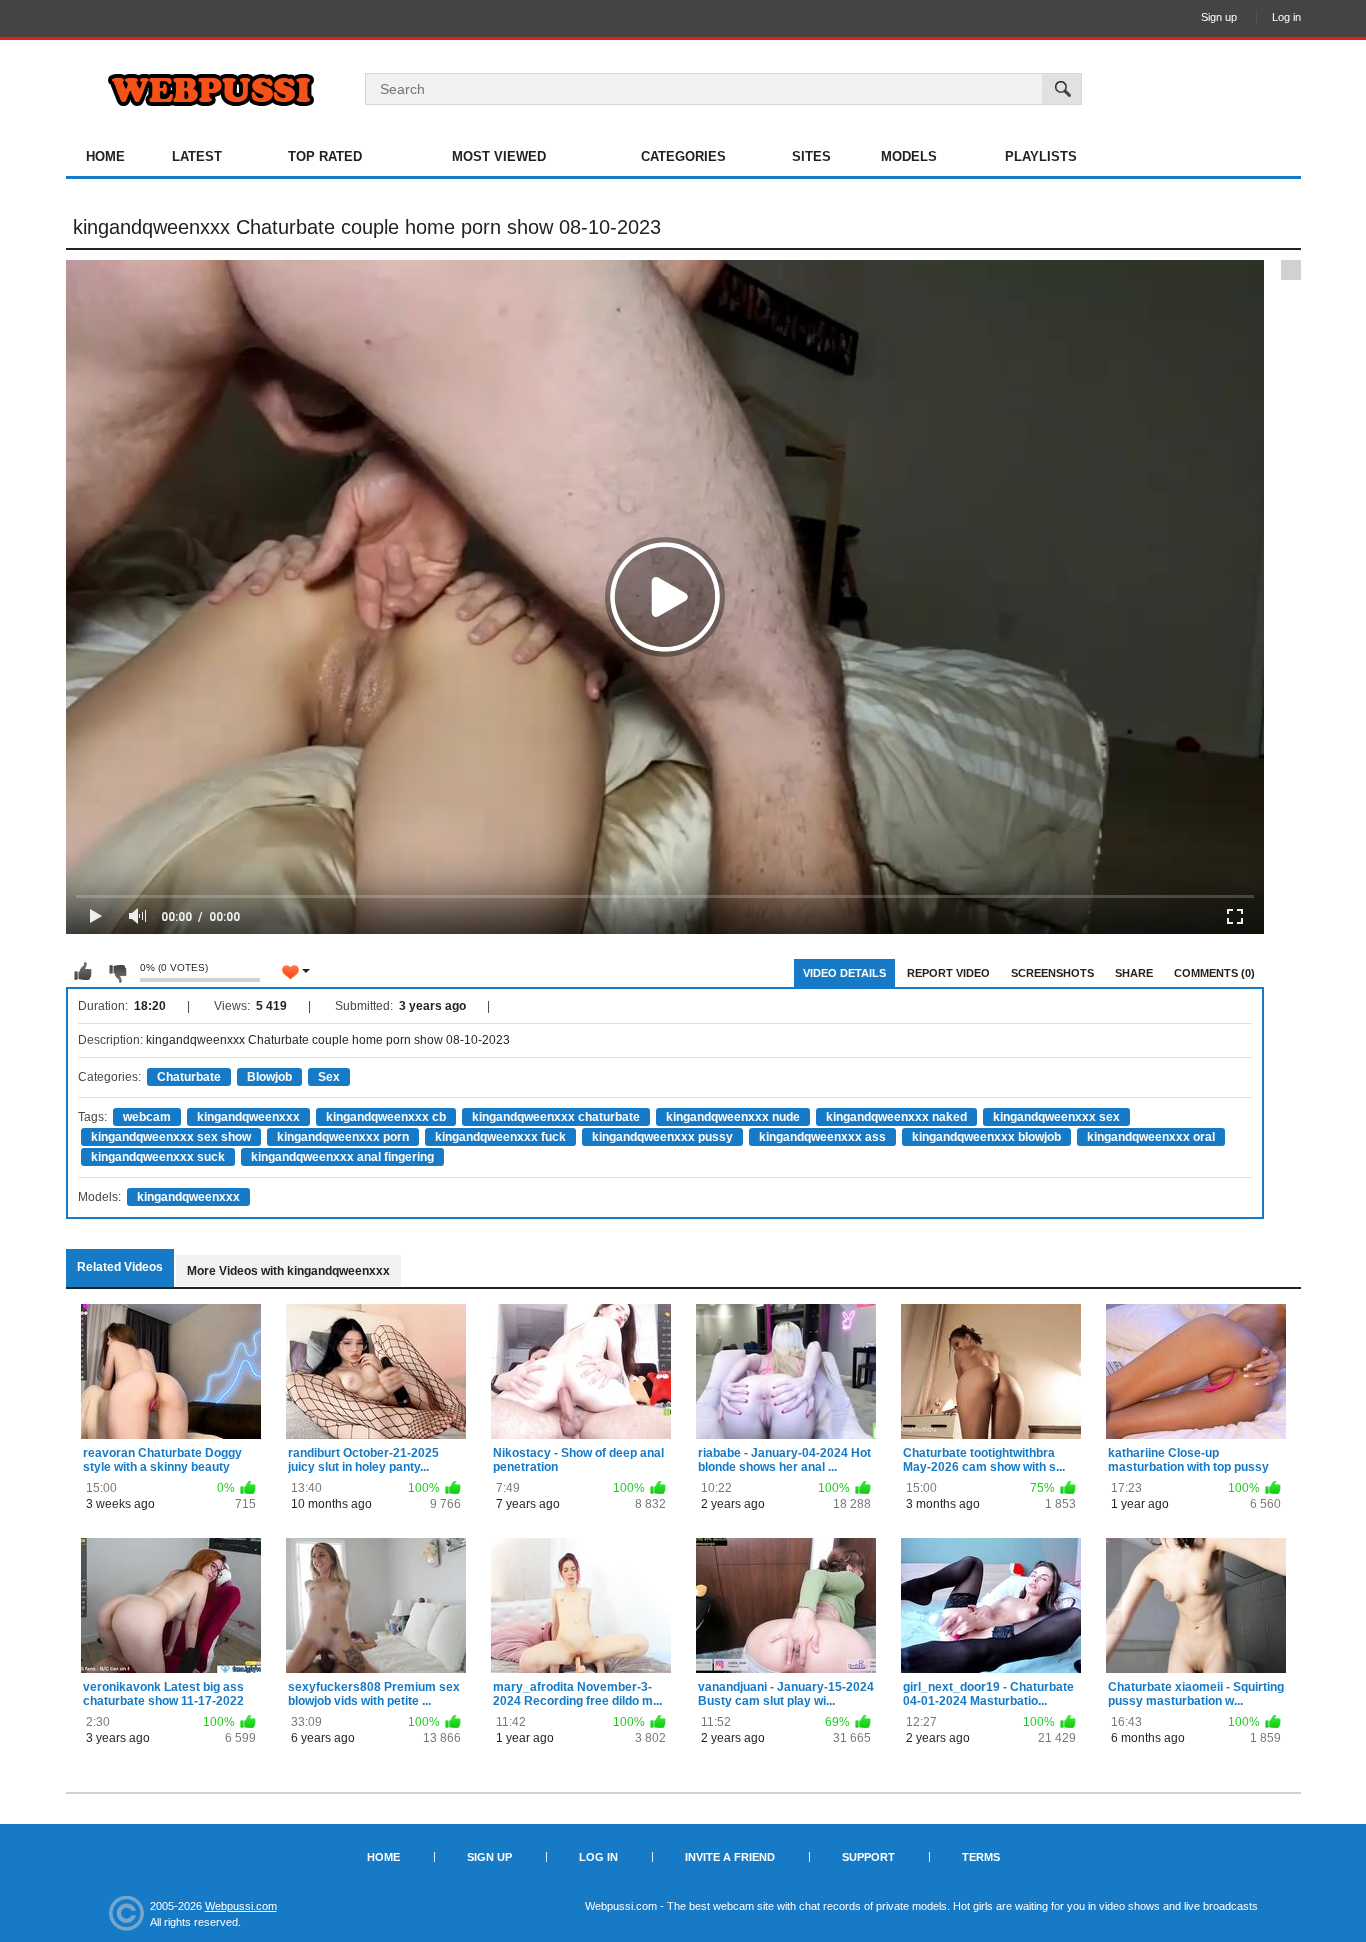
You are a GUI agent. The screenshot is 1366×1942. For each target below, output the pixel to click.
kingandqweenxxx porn (343, 1137)
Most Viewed (499, 156)
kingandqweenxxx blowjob (986, 1137)
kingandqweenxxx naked (896, 1117)
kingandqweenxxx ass (822, 1137)
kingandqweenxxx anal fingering (342, 1157)
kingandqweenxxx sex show (171, 1137)
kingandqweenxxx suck (158, 1157)
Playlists (1041, 156)
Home (105, 156)
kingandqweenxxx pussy (662, 1137)
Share (1134, 973)
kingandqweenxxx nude (733, 1117)
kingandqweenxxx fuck (500, 1137)
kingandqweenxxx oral (1151, 1137)
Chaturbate (189, 1077)
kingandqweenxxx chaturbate (556, 1117)
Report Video (948, 973)
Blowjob (269, 1077)
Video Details (844, 973)
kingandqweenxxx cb (386, 1117)
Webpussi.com (241, 1906)
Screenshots (1052, 973)
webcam (147, 1117)
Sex (329, 1077)
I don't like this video (117, 972)
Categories (683, 156)
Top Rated (325, 156)
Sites (811, 156)
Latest (197, 156)
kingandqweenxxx (248, 1117)
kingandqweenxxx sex (1056, 1117)
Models (909, 156)
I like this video (83, 972)
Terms (981, 1857)
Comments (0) (1214, 973)
